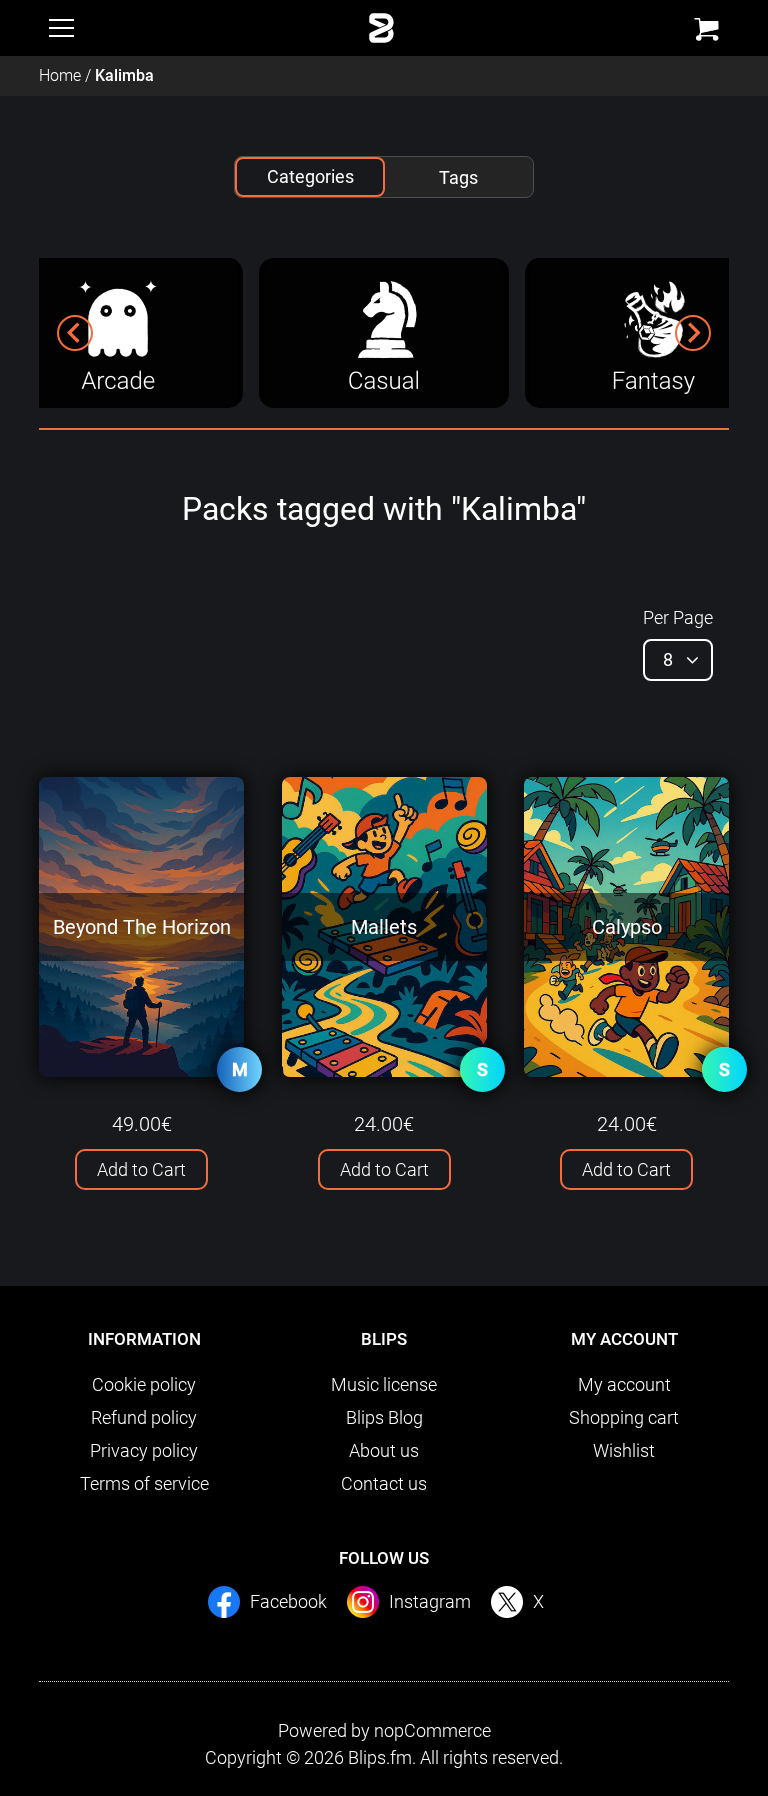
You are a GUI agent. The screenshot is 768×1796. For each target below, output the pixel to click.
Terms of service (144, 1483)
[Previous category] (75, 333)
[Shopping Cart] (706, 29)
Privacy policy (144, 1450)
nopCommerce (432, 1730)
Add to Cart (141, 1169)
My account (624, 1384)
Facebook (288, 1601)
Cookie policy (144, 1384)
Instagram (430, 1601)
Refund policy (144, 1417)
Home (60, 75)
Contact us (384, 1483)
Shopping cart (624, 1417)
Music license (384, 1384)
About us (384, 1450)
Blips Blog (384, 1417)
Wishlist (624, 1450)
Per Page (678, 617)
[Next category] (693, 333)
